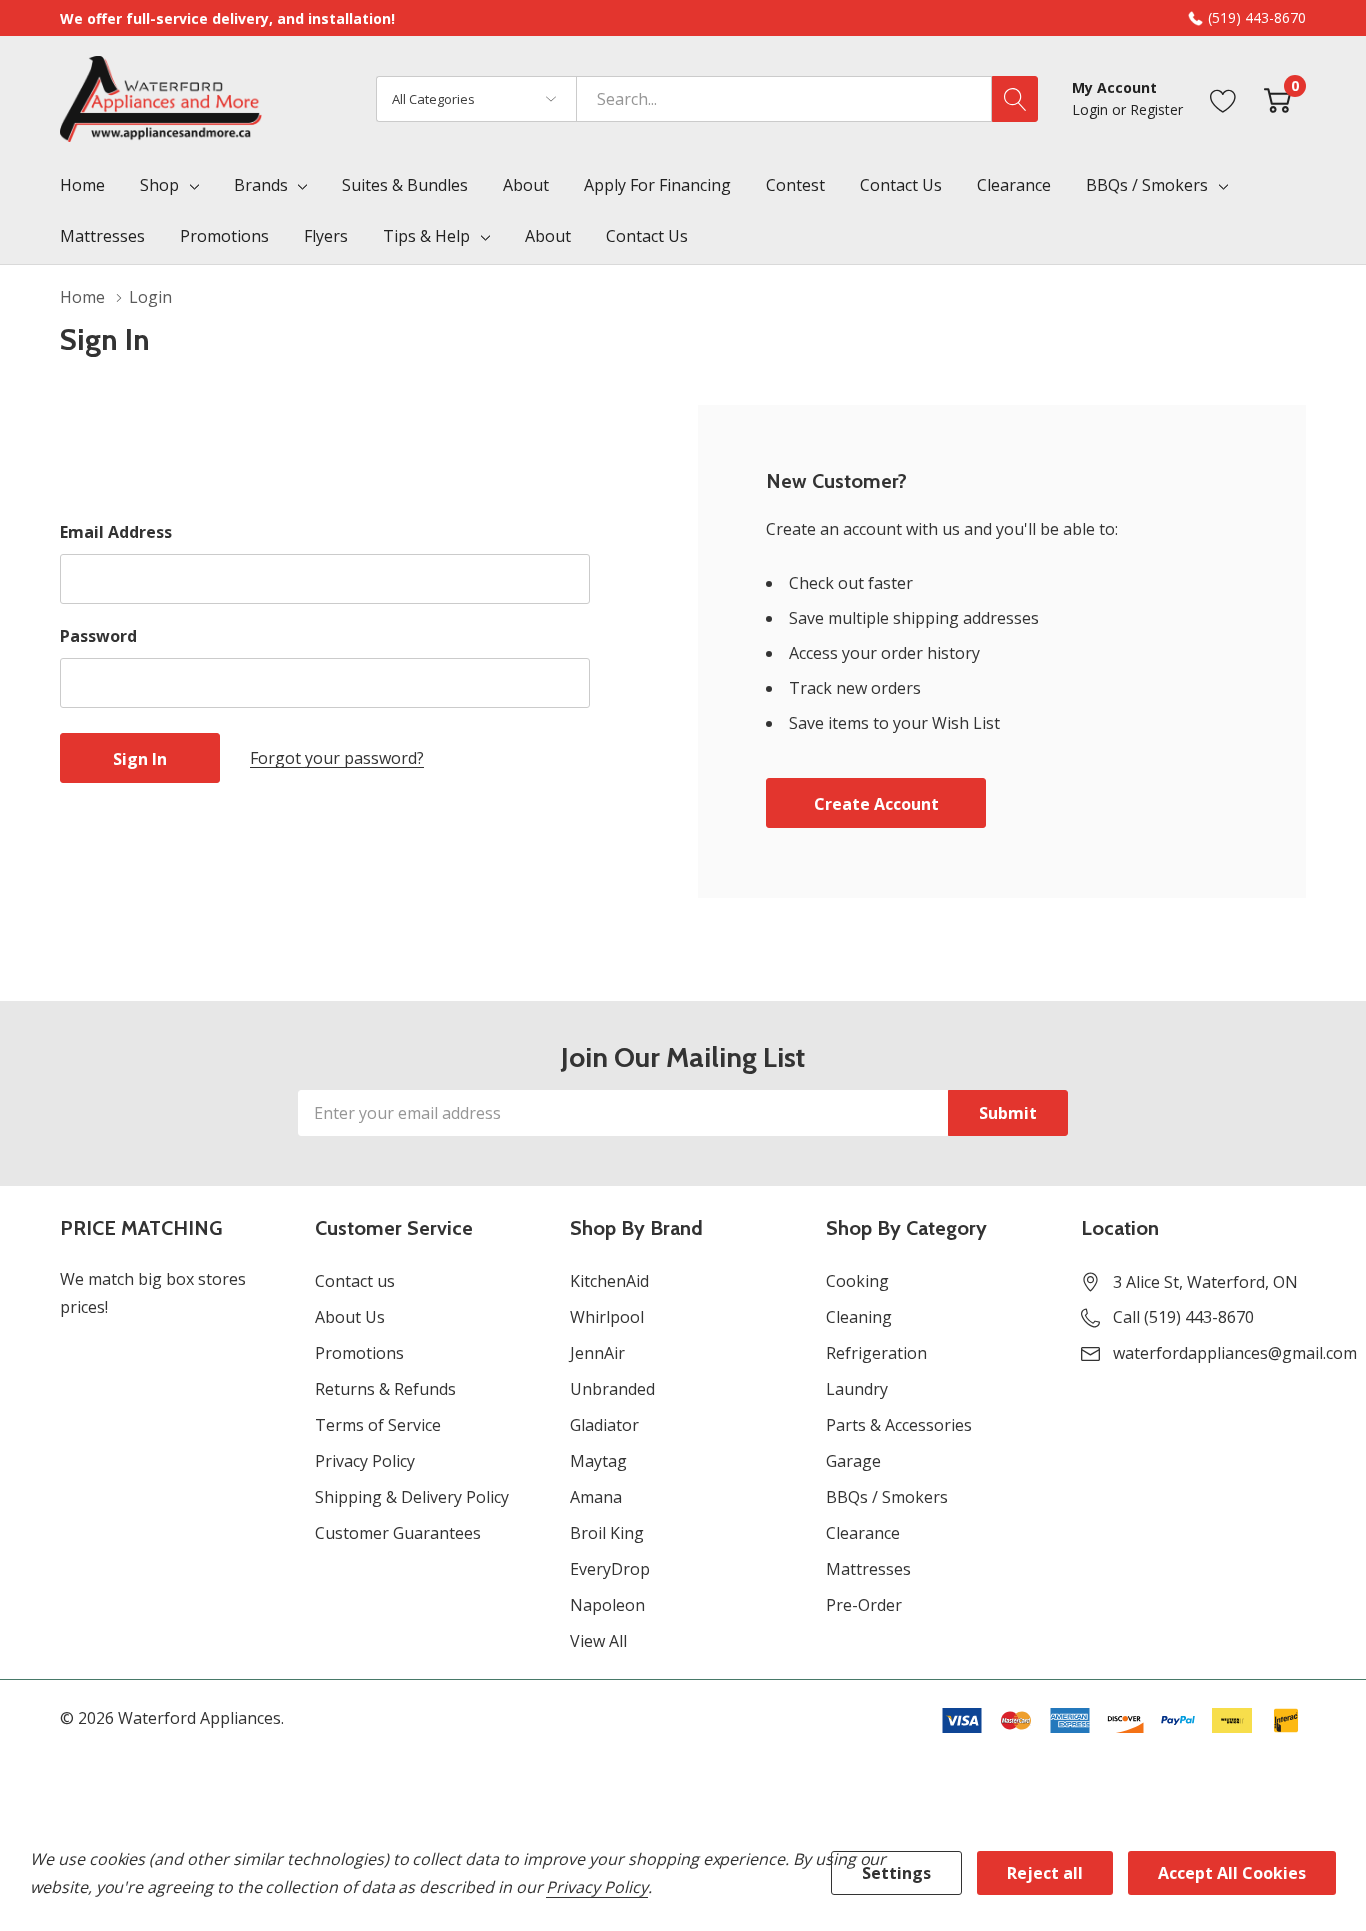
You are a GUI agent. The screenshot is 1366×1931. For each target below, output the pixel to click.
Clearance (863, 1533)
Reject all (1045, 1873)
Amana (596, 1497)
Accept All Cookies (1232, 1873)
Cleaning (859, 1317)
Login (1092, 109)
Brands (261, 185)
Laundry (857, 1389)
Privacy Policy (365, 1461)
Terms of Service (378, 1425)
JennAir (597, 1353)
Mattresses (868, 1569)
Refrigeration (876, 1353)
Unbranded (612, 1389)
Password (98, 636)
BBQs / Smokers (1147, 185)
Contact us (355, 1281)
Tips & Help (426, 236)
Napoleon (607, 1605)
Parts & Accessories (899, 1425)
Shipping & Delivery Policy (412, 1497)
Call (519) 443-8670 (1183, 1317)
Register (1156, 109)
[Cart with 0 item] (1277, 98)
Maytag (598, 1461)
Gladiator (604, 1425)
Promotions (359, 1353)
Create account (876, 804)
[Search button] (1015, 99)
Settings (896, 1873)
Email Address (116, 532)
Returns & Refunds (385, 1389)
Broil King (607, 1533)
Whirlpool (607, 1317)
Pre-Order (864, 1605)
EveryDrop (610, 1569)
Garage (853, 1461)
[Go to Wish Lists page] (1223, 98)
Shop (159, 185)
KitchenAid (609, 1281)
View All (598, 1641)
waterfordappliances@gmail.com (1235, 1353)
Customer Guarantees (398, 1533)
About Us (350, 1317)
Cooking (857, 1281)
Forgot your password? (337, 758)
